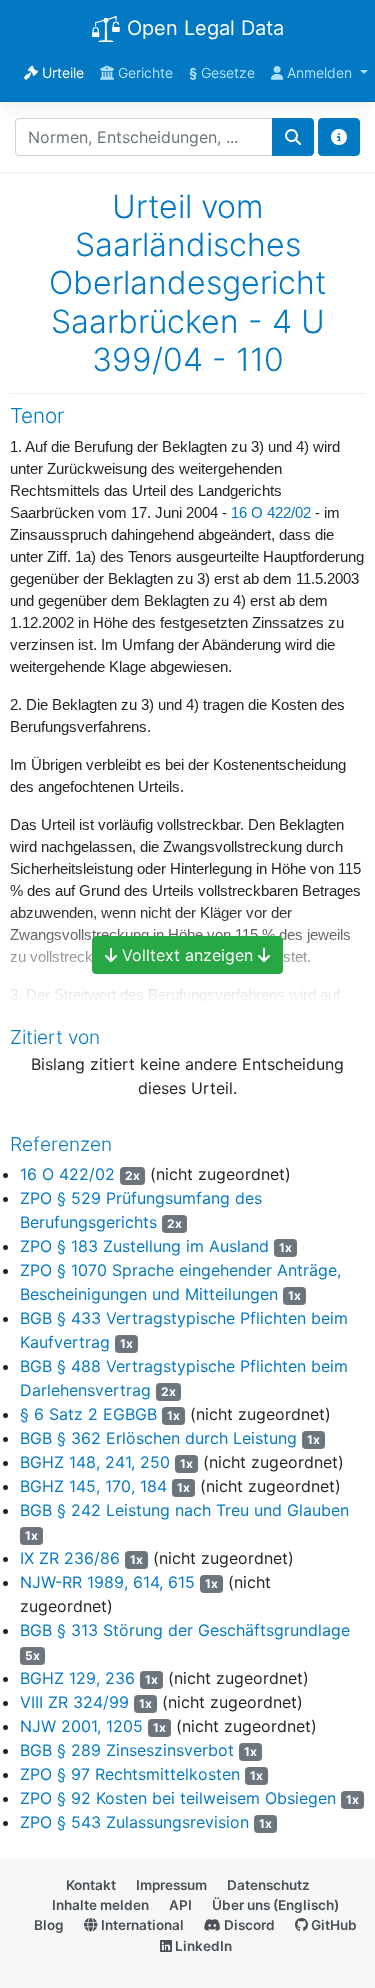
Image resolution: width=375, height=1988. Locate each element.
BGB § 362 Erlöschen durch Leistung (158, 1438)
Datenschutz (268, 1885)
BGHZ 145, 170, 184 (93, 1486)
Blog (49, 1925)
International (141, 1925)
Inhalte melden (100, 1905)
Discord (248, 1925)
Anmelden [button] (319, 72)
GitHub (332, 1925)
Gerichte (143, 72)
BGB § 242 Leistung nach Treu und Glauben (184, 1510)
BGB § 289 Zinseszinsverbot (127, 1750)
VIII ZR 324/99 (74, 1702)
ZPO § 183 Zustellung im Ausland (144, 1246)
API (180, 1905)
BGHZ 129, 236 (77, 1678)
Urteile (61, 72)
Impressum (171, 1885)
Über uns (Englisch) (275, 1905)
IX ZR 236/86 (70, 1558)
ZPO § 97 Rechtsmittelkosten (130, 1774)
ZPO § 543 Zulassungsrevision (134, 1822)
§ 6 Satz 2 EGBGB (88, 1414)
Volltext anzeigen (187, 955)
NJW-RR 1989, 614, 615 (107, 1582)
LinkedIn (202, 1946)
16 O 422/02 (271, 513)
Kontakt (91, 1885)
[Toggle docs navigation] (339, 137)
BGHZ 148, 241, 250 (95, 1462)
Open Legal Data (202, 28)
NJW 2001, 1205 (81, 1726)
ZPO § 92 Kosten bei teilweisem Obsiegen (178, 1798)
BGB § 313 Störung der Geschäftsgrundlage (185, 1630)
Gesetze (222, 72)
